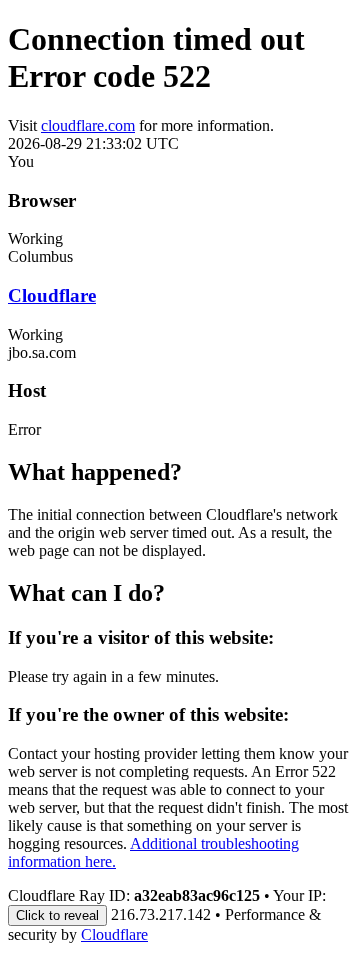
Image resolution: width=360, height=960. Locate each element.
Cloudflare (52, 295)
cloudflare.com (88, 125)
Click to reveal (57, 915)
